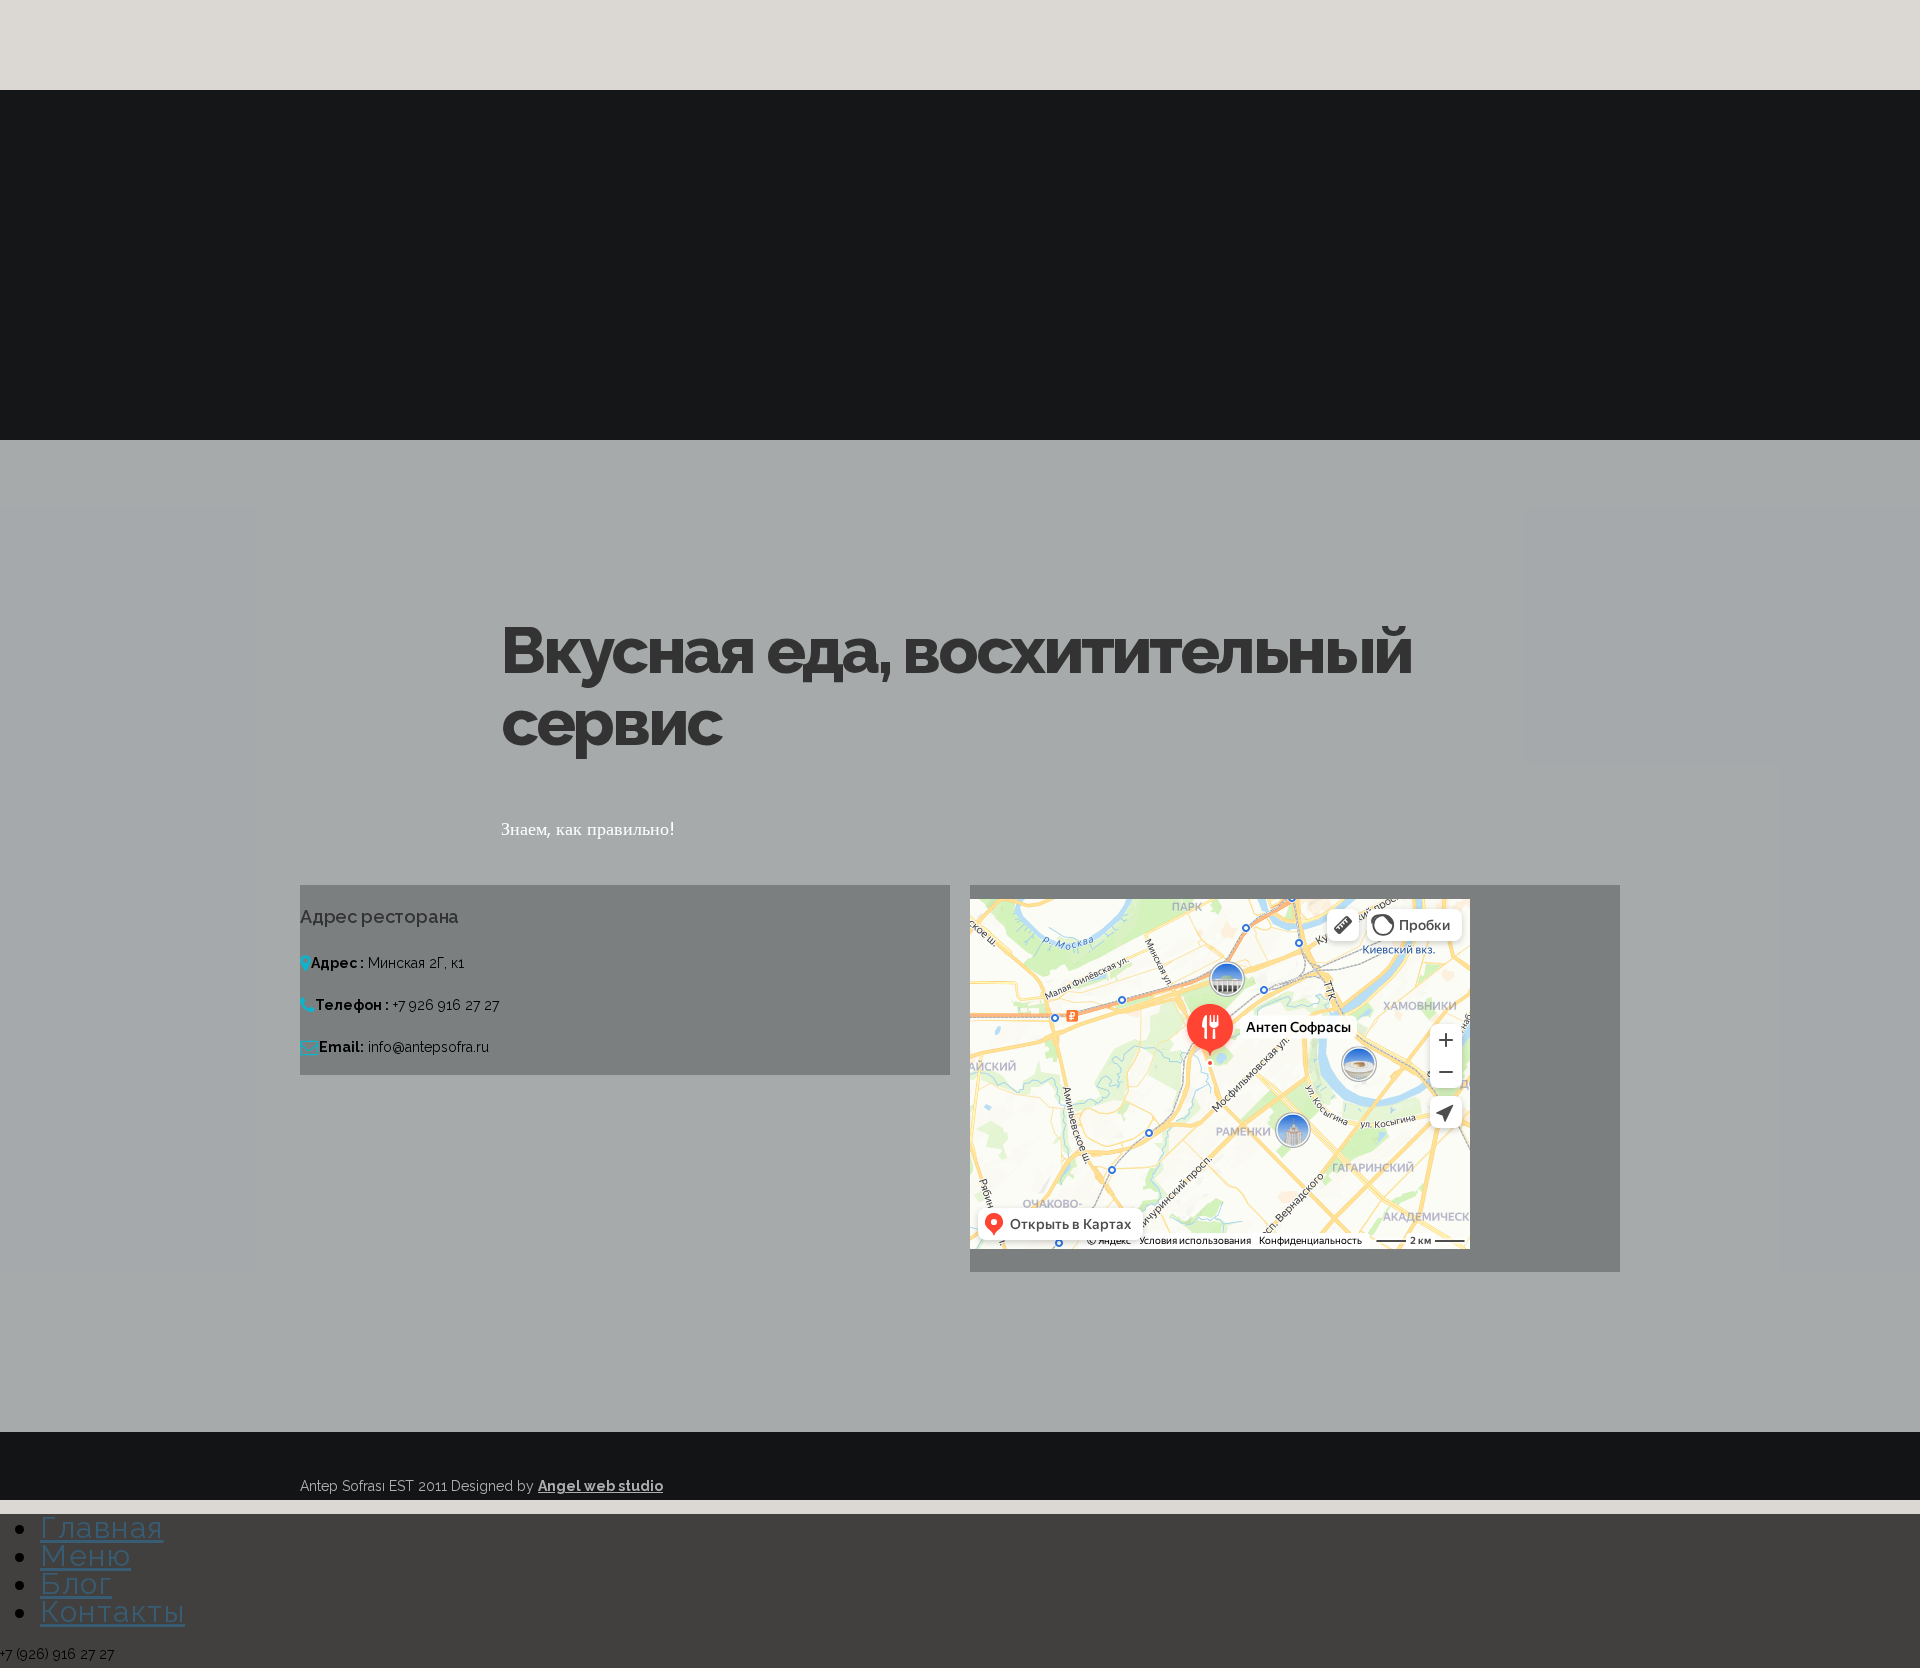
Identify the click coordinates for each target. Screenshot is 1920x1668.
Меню (85, 1555)
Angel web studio (600, 1486)
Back (360, 426)
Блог (76, 1583)
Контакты (112, 1611)
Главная (102, 1527)
